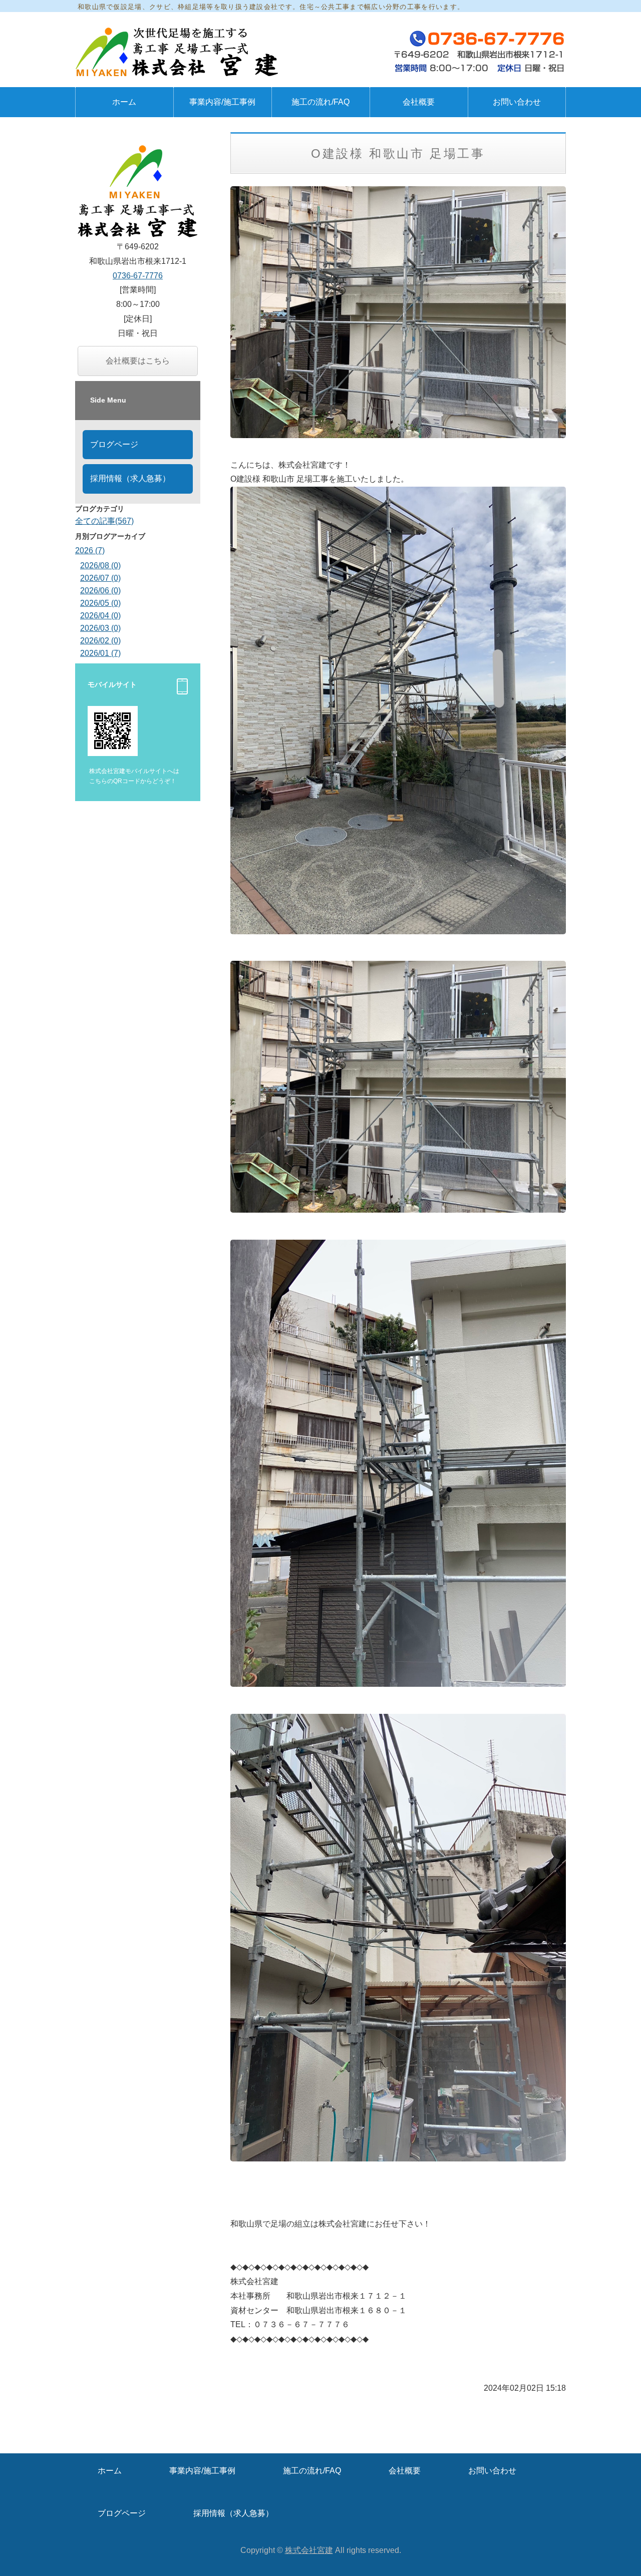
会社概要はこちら (138, 361)
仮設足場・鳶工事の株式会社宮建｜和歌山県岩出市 (180, 52)
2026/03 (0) (100, 628)
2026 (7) (90, 550)
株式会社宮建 (309, 2550)
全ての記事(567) (104, 521)
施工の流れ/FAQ (320, 102)
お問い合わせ (517, 102)
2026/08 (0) (100, 566)
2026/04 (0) (100, 616)
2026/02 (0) (100, 641)
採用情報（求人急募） (130, 478)
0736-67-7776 (138, 276)
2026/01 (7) (100, 653)
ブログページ (114, 444)
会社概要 (419, 102)
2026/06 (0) (100, 591)
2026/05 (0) (100, 603)
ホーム (124, 102)
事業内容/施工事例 (222, 102)
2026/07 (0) (100, 578)
